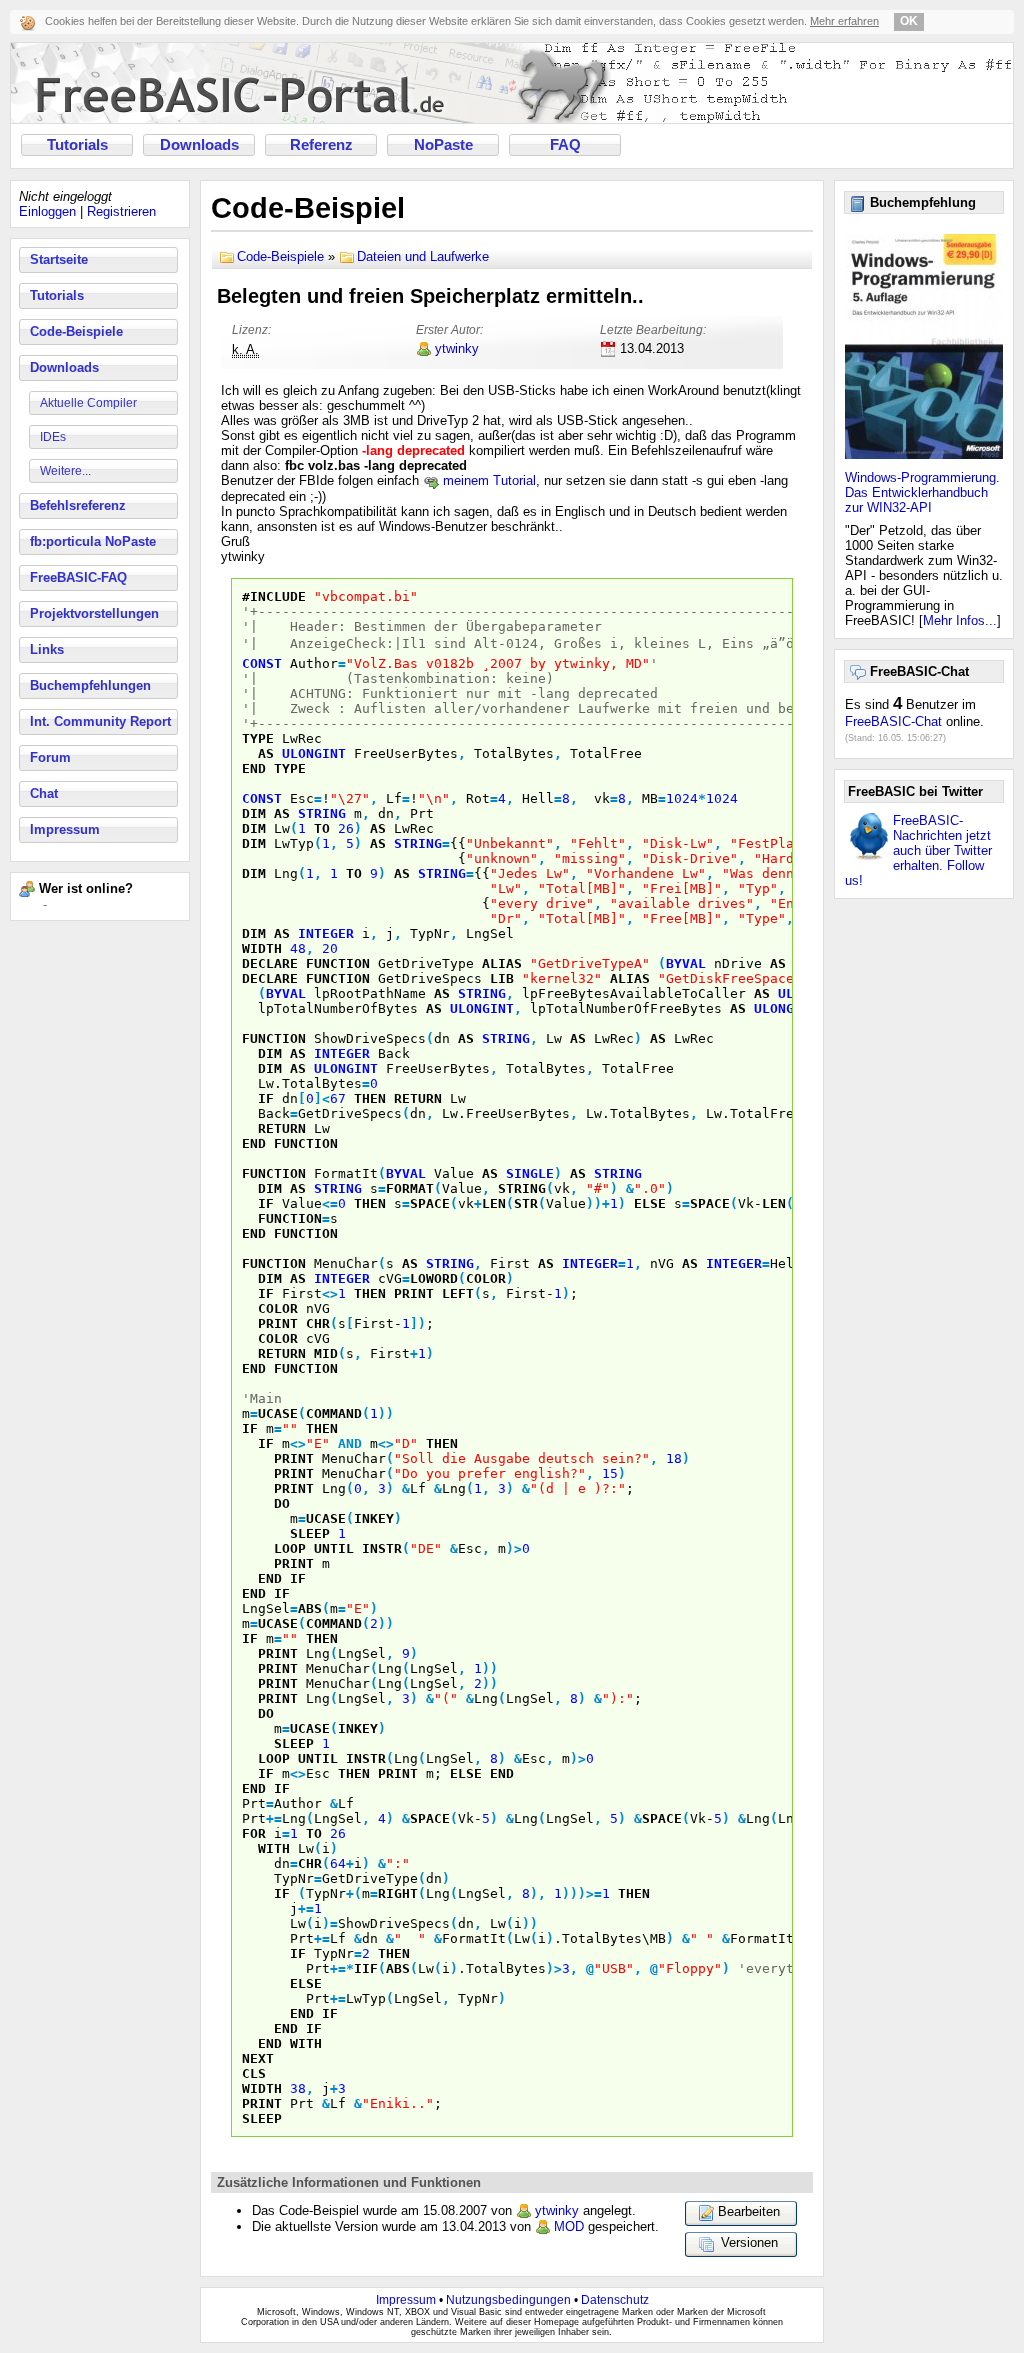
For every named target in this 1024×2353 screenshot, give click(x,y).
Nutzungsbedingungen (508, 2300)
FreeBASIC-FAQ (78, 577)
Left (458, 1293)
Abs (310, 1608)
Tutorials (77, 145)
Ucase (278, 1623)
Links (47, 649)
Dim (254, 813)
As (266, 753)
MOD (569, 2226)
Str (526, 1203)
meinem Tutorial (487, 480)
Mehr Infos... (960, 620)
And (350, 1443)
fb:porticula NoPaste (93, 541)
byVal (686, 963)
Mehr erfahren (844, 21)
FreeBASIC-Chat (893, 721)
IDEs (53, 437)
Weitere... (65, 471)
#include (274, 596)
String (322, 813)
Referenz (321, 145)
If (266, 1098)
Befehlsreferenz (78, 505)
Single (530, 1173)
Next (258, 2058)
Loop (290, 1548)
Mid (326, 1353)
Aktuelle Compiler (88, 403)
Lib (502, 978)
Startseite (59, 259)
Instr (382, 1548)
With (274, 1848)
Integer (326, 933)
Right (398, 1893)
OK (909, 21)
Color (486, 1278)
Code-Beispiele (76, 331)
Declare (270, 963)
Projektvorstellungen (94, 613)
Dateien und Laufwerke (423, 256)
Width (262, 948)
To (322, 828)
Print (414, 1293)
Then (370, 1098)
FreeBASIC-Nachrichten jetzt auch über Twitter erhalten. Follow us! (918, 850)
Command (334, 1413)
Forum (50, 757)
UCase (278, 1413)
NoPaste (443, 145)
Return (418, 1098)
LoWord (434, 1278)
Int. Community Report (100, 721)
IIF (366, 1968)
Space (430, 1203)
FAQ (565, 145)
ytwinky (457, 348)
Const (262, 663)
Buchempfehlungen (90, 685)
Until (334, 1548)
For (254, 1833)
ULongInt (314, 753)
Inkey (374, 1518)
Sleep (310, 1533)
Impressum (65, 829)
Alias (502, 963)
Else (650, 1203)
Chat (44, 793)
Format (410, 1188)
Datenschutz (615, 2300)
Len (494, 1203)
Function (338, 963)
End (254, 768)
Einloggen (47, 211)
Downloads (199, 145)
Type (258, 738)
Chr (318, 1323)
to (314, 1833)
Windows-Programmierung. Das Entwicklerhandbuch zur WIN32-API (922, 492)
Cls (254, 2073)
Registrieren (121, 211)
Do (282, 1503)
